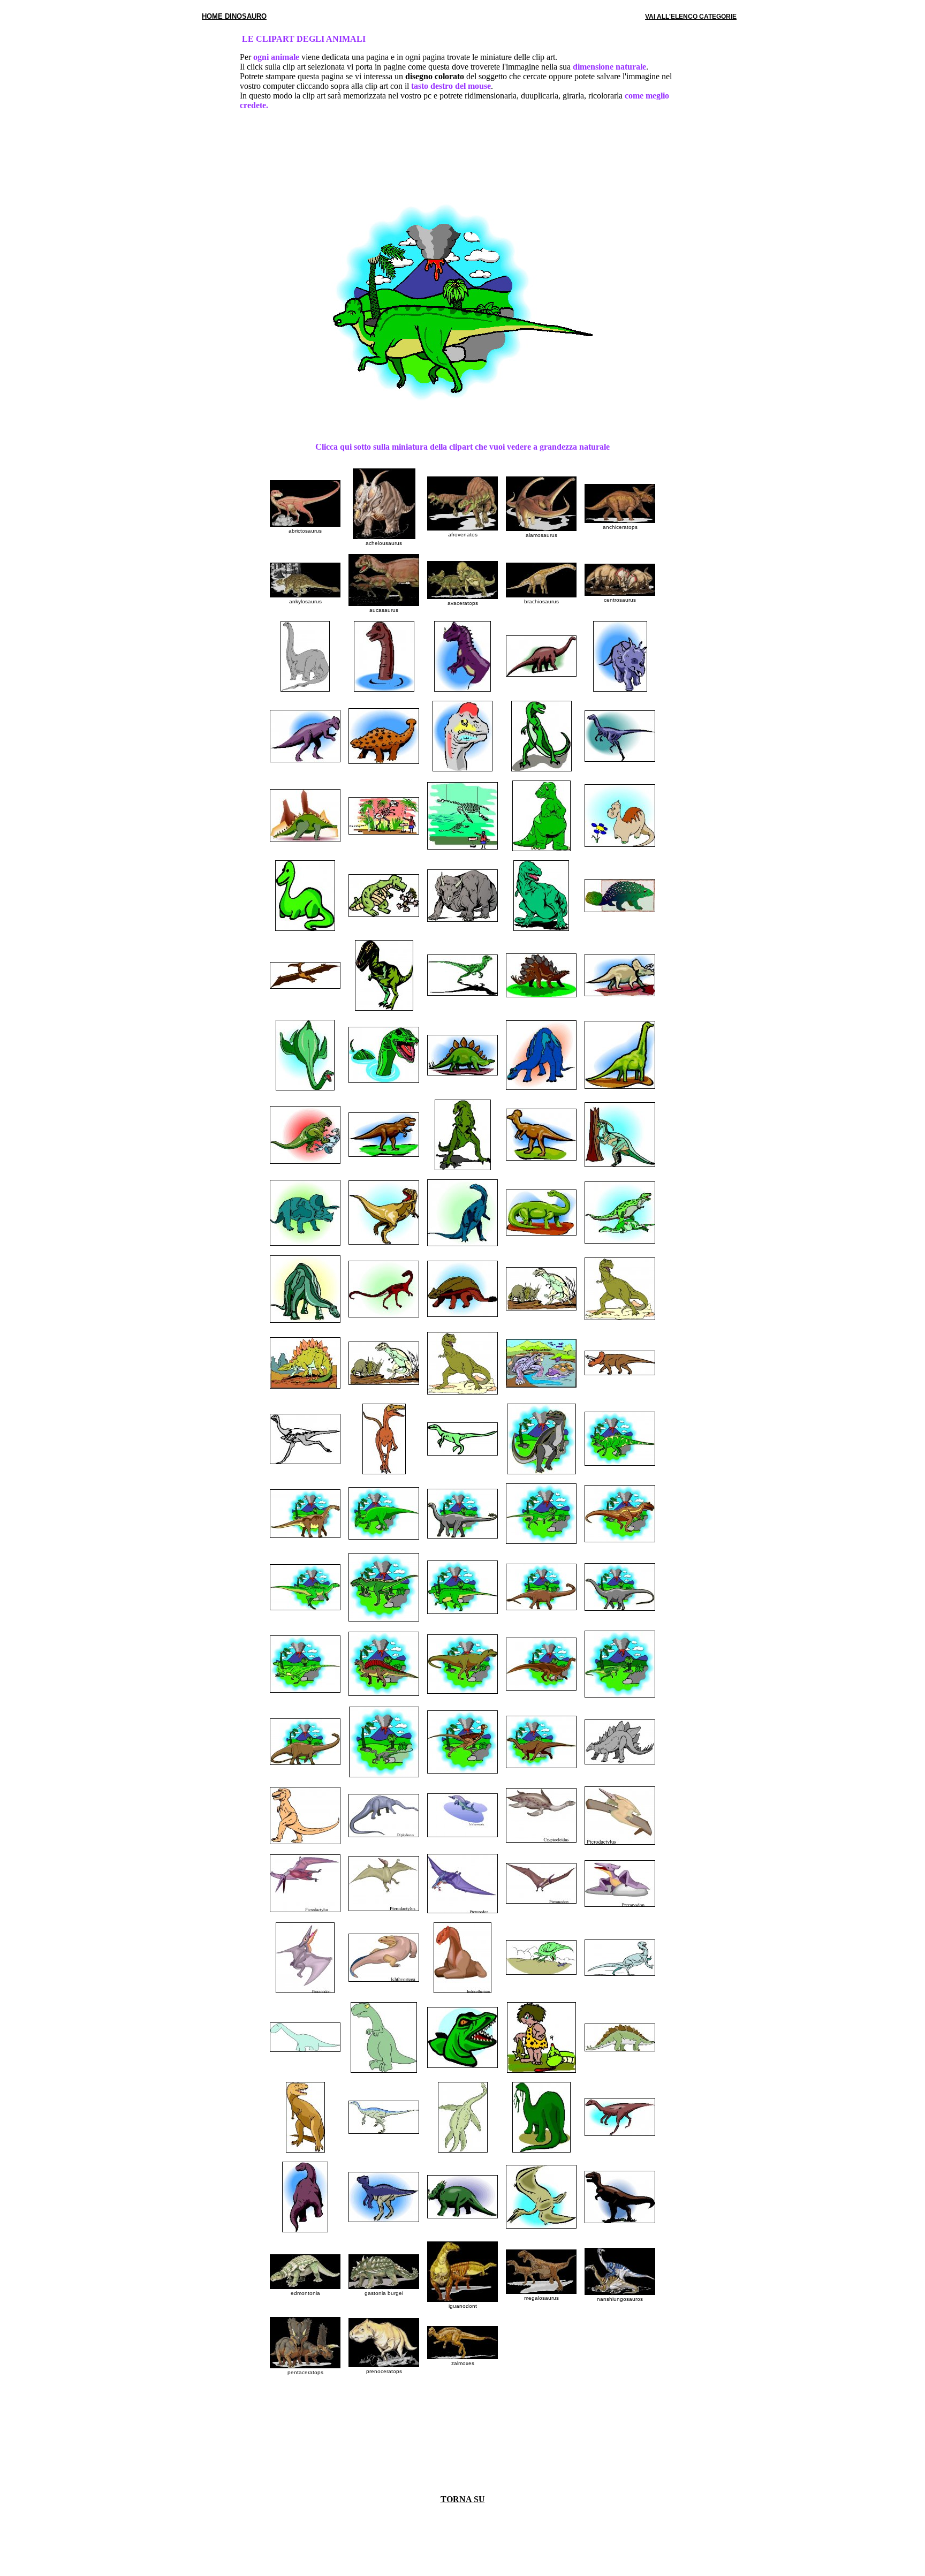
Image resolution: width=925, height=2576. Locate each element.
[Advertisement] (462, 154)
